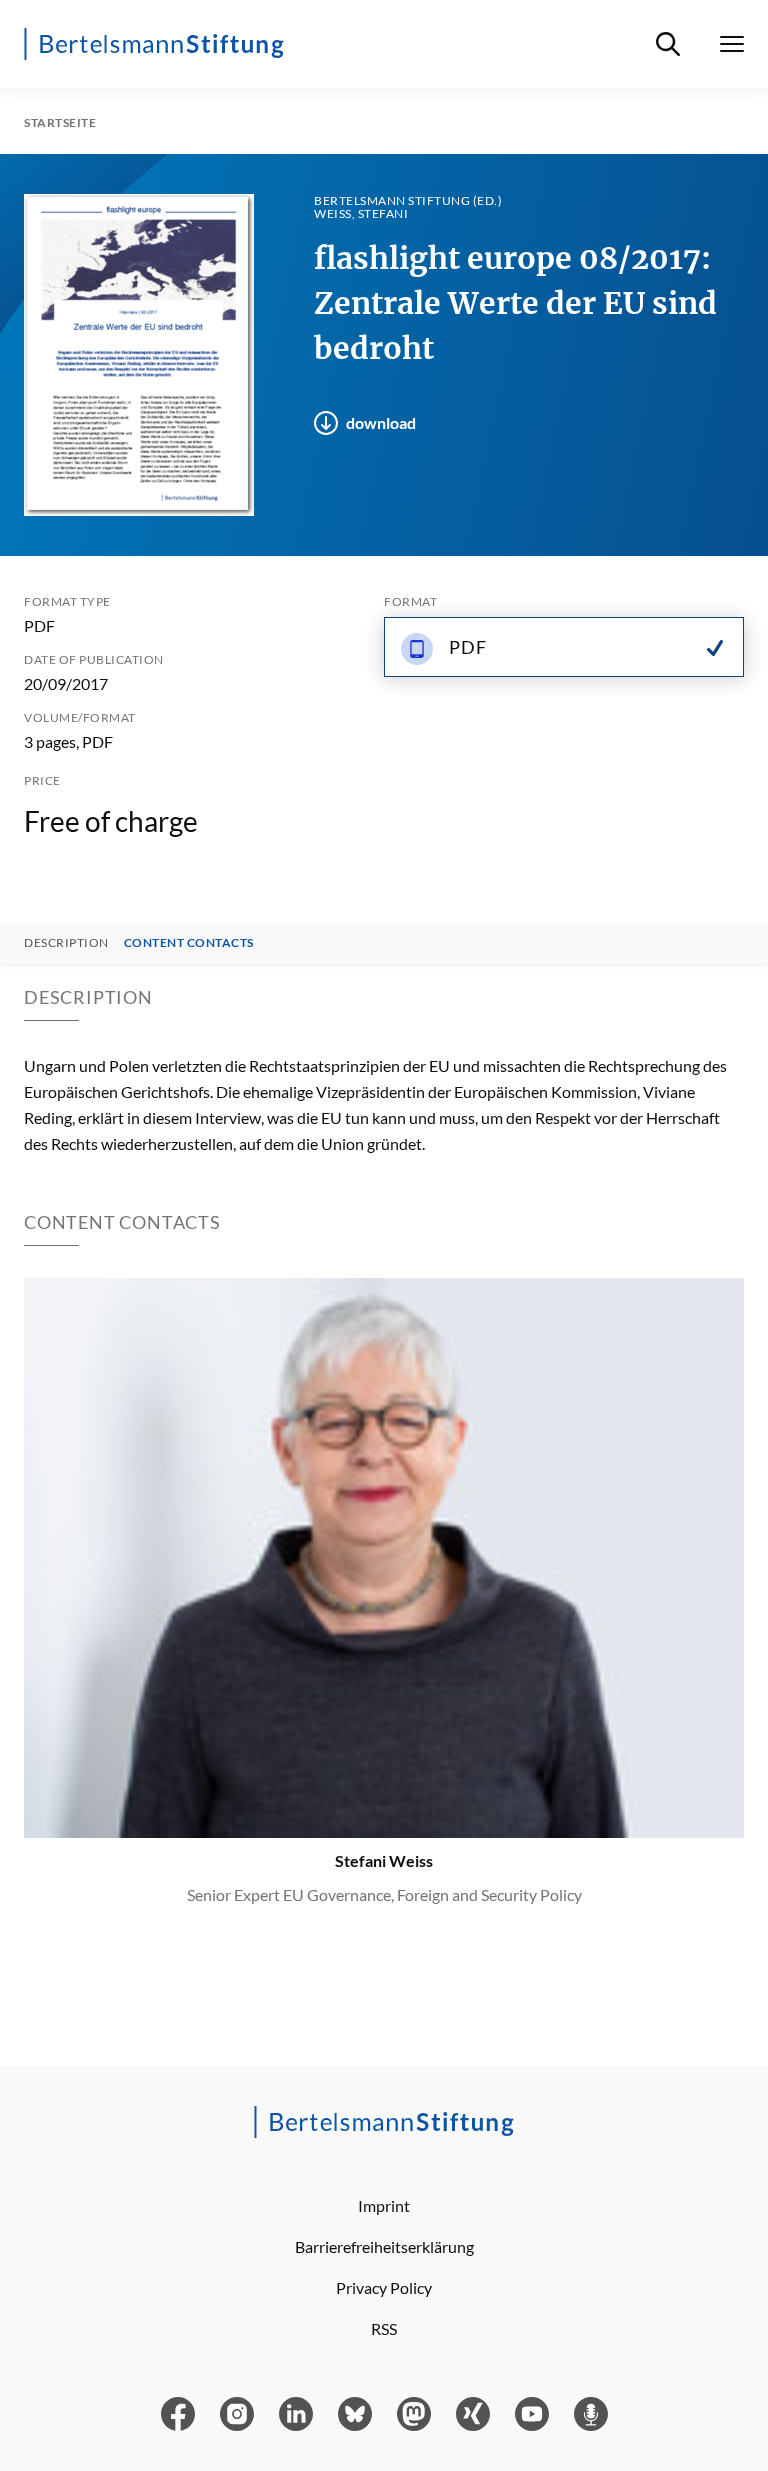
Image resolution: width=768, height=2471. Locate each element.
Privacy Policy (384, 2287)
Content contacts (189, 943)
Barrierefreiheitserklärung (384, 2246)
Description (66, 943)
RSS (384, 2328)
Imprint (384, 2205)
